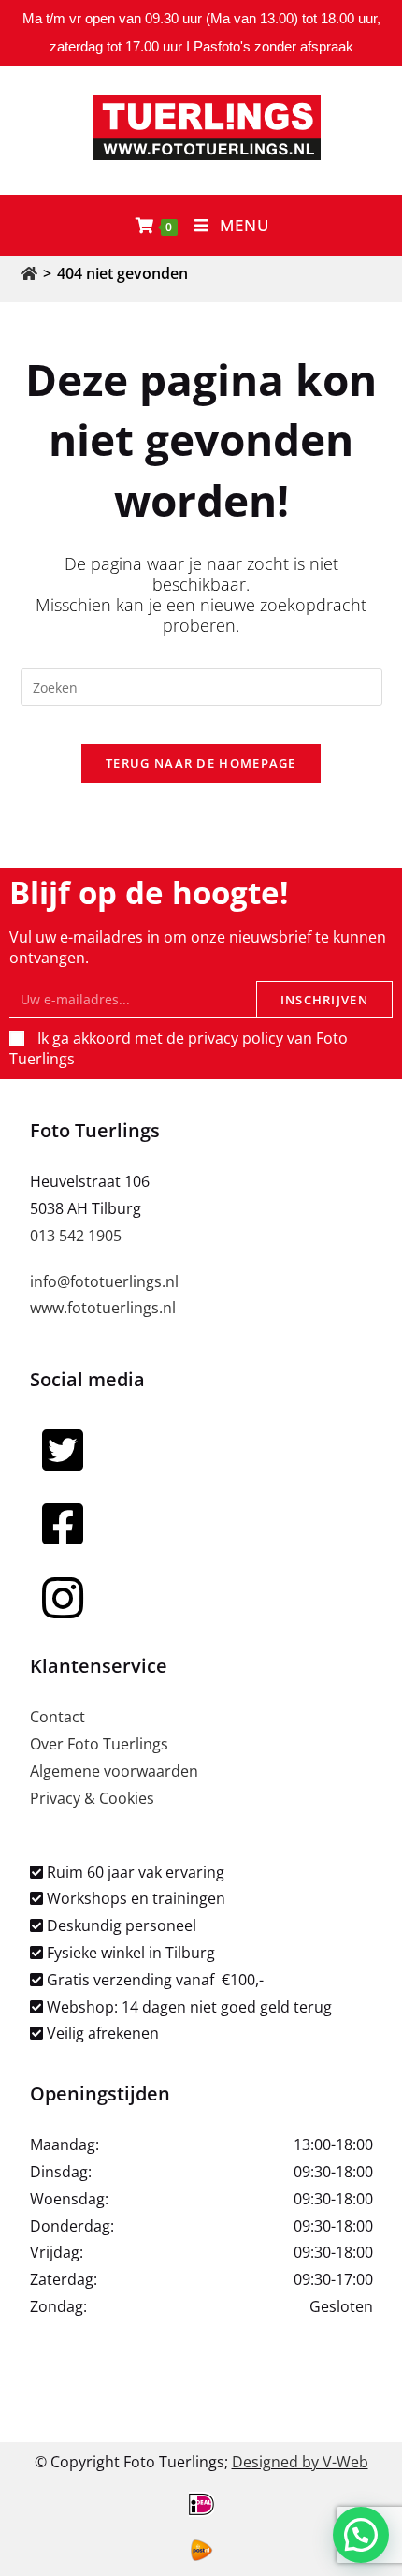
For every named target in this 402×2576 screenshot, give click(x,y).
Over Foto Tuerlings (99, 1744)
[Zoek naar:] (201, 685)
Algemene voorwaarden (114, 1771)
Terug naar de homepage (201, 763)
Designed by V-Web (300, 2462)
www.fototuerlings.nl (103, 1308)
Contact (57, 1717)
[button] (361, 2535)
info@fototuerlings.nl (104, 1281)
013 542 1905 (76, 1236)
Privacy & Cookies (92, 1798)
